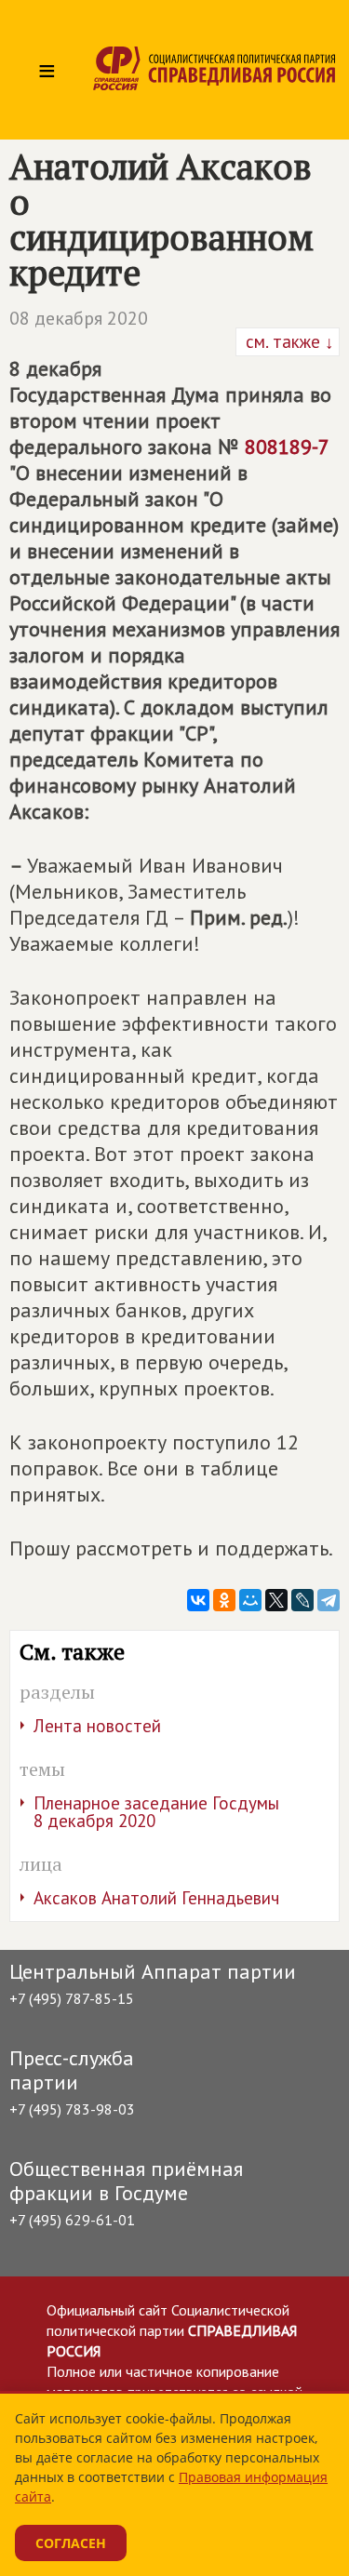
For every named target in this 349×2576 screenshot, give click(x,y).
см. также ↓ (288, 341)
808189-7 (287, 447)
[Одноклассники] (224, 1600)
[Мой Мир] (250, 1600)
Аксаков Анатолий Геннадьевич (156, 1898)
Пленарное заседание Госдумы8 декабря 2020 (156, 1812)
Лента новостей (97, 1726)
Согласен (71, 2543)
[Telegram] (329, 1600)
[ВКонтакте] (198, 1600)
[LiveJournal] (302, 1600)
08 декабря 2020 (79, 318)
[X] (276, 1600)
